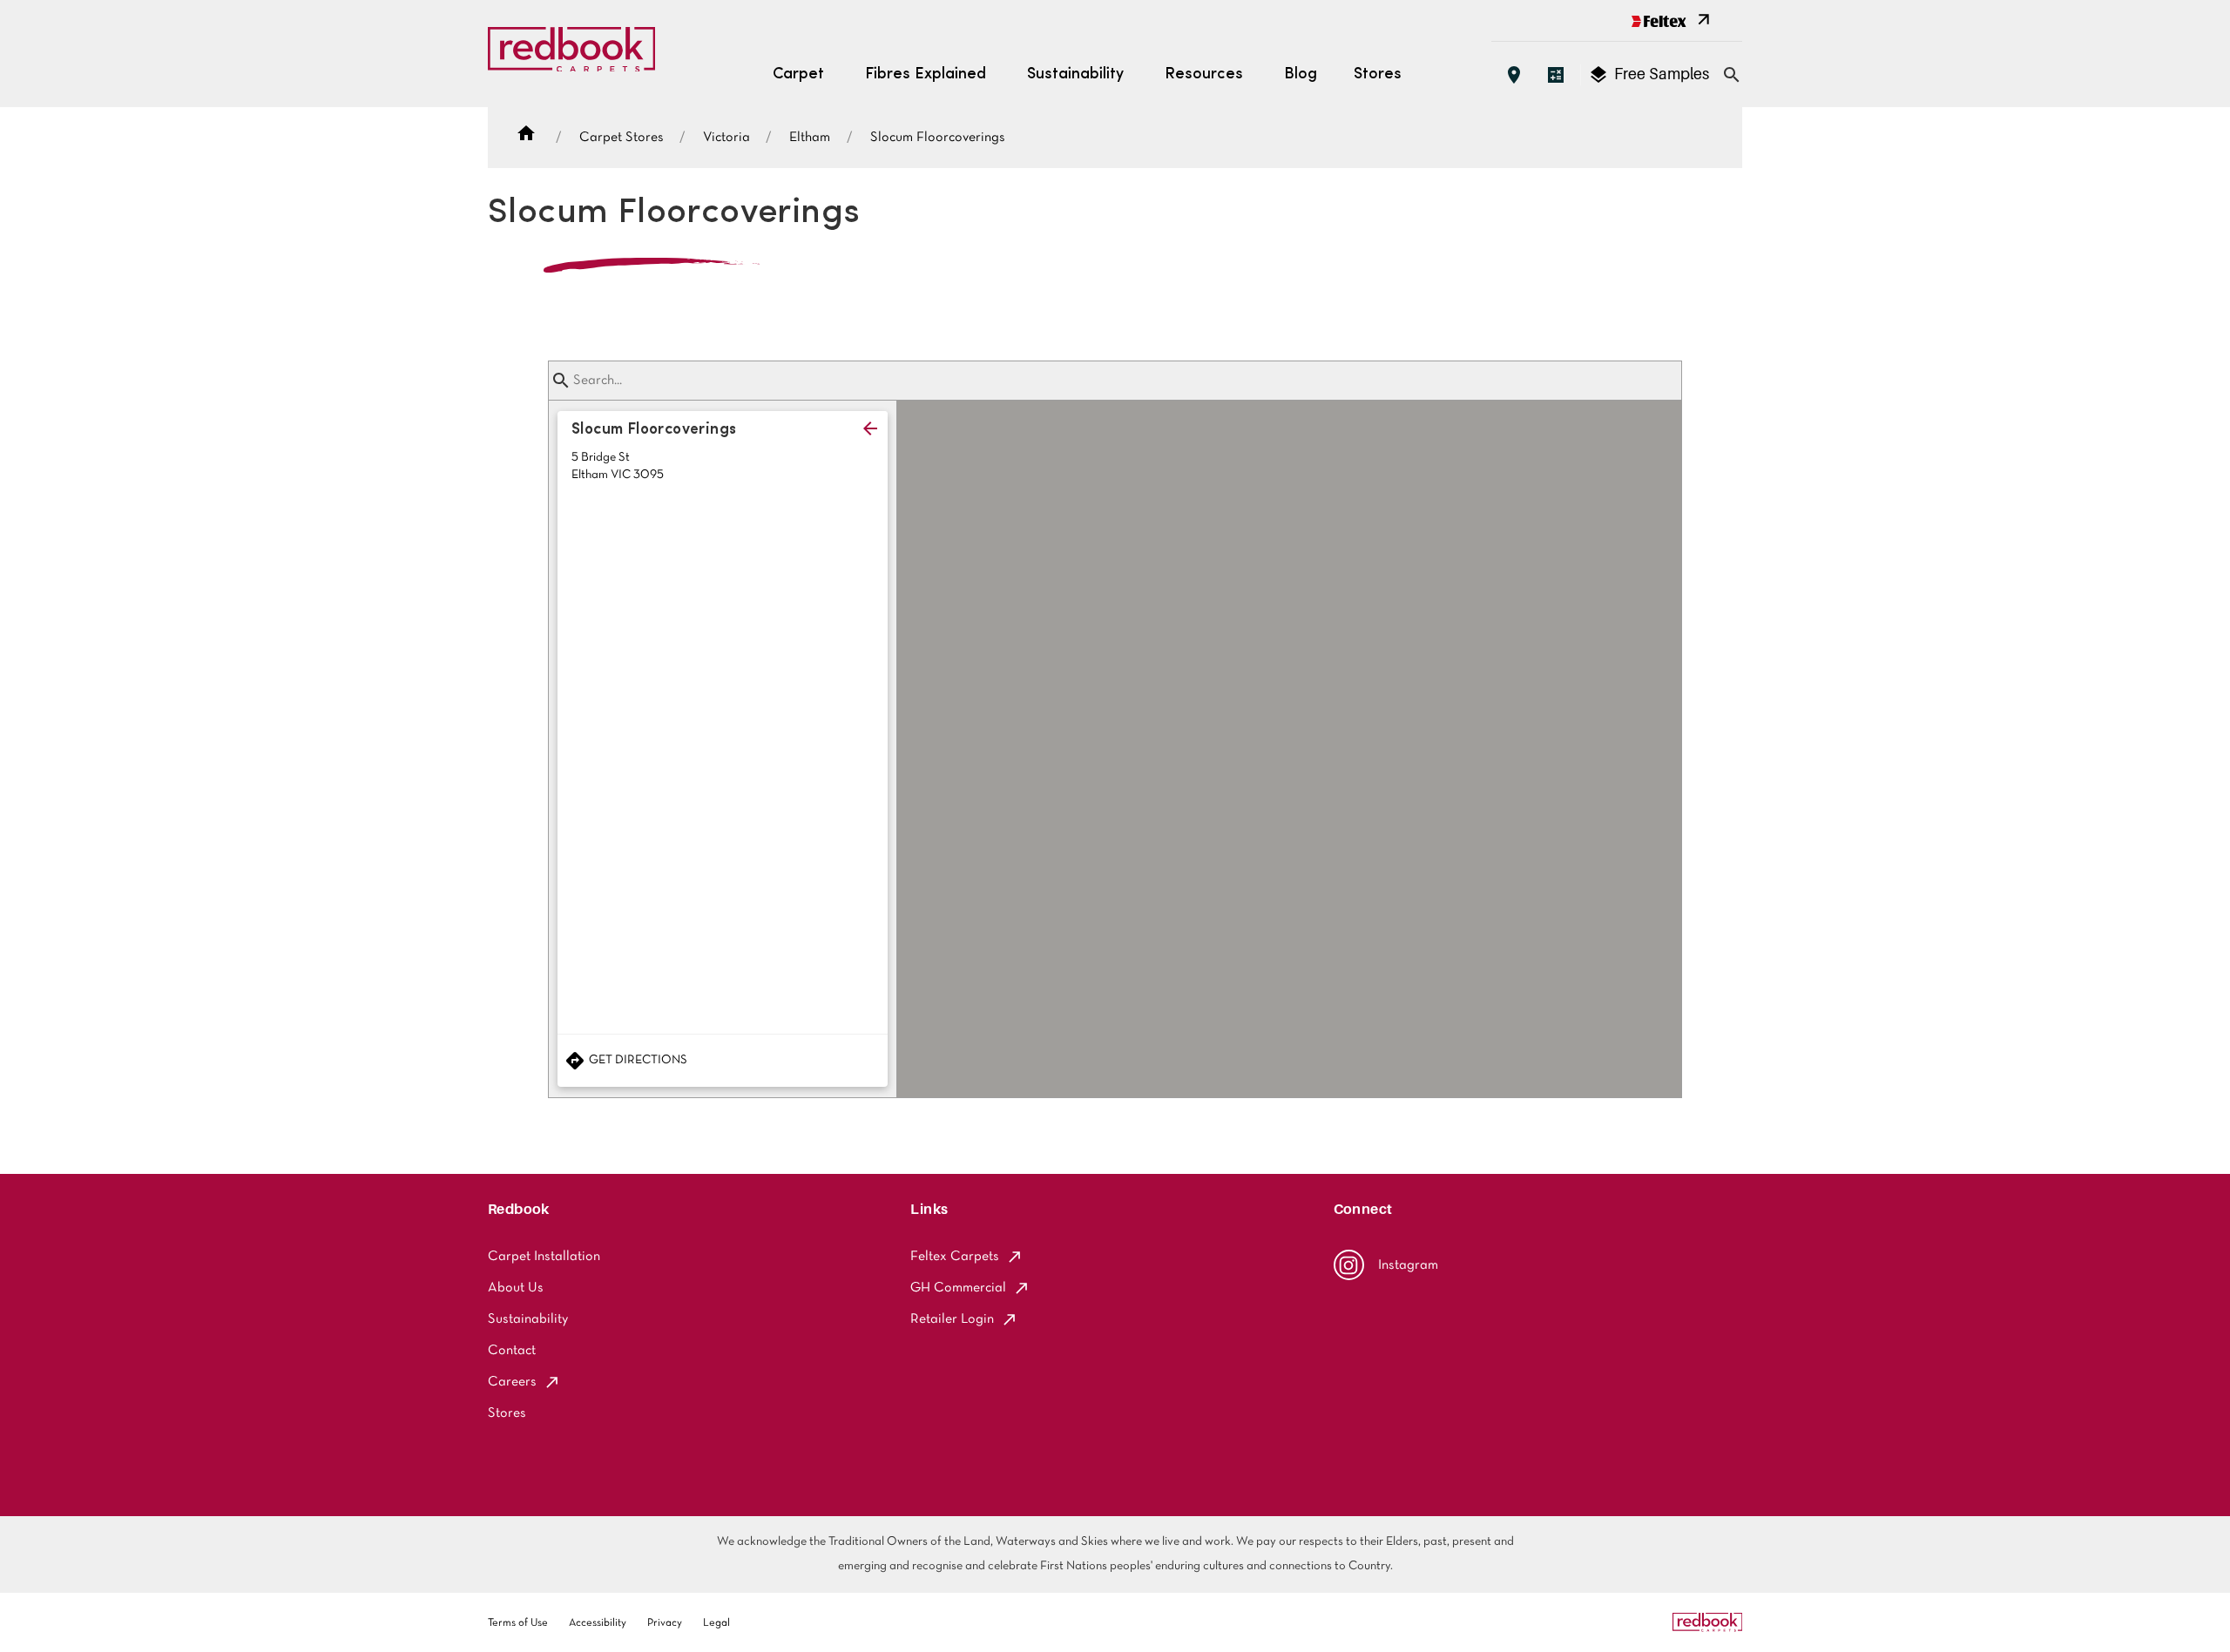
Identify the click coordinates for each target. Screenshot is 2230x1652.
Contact (512, 1351)
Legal (716, 1623)
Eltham (810, 138)
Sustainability (528, 1319)
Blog (1301, 75)
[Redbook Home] (571, 54)
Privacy (665, 1623)
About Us (516, 1288)
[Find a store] (1514, 75)
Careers (512, 1382)
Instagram (1408, 1265)
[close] (870, 428)
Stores (1378, 75)
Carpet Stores (622, 138)
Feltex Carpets (955, 1257)
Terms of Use (518, 1623)
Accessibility (598, 1623)
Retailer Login (952, 1319)
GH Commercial (958, 1288)
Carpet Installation (544, 1257)
